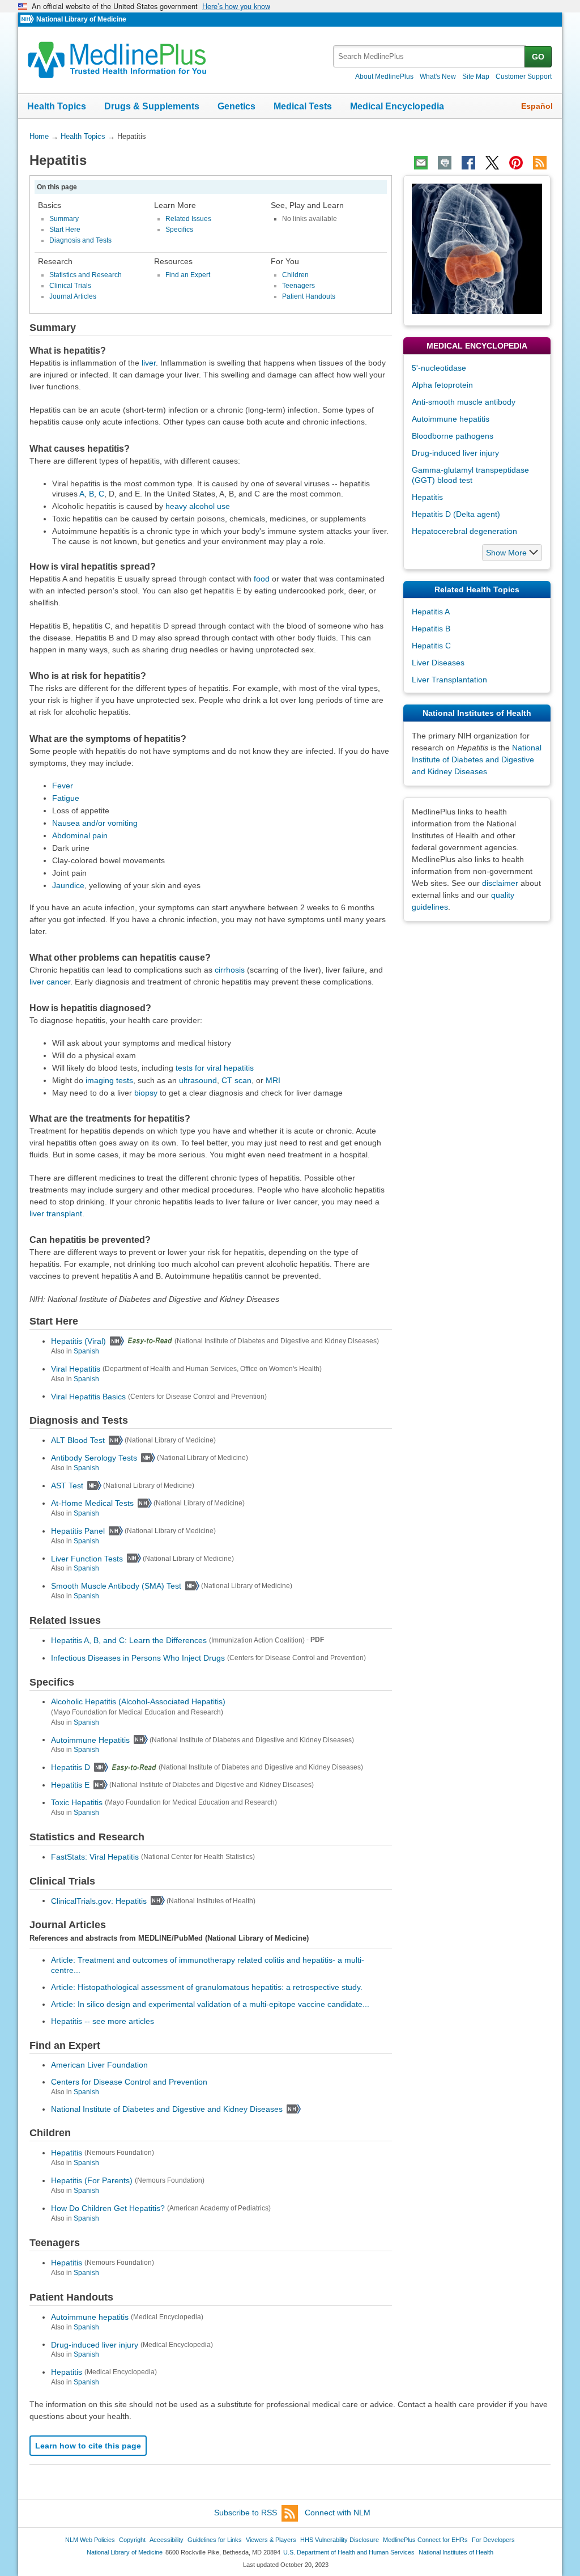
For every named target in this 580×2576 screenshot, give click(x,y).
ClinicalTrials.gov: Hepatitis (99, 1900)
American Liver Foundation (99, 2065)
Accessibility (167, 2540)
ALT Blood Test (78, 1440)
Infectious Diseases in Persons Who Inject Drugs (138, 1658)
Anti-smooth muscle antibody (464, 402)
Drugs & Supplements (152, 106)
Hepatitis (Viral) (78, 1341)
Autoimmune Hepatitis (90, 1739)
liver (149, 363)
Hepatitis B (431, 629)
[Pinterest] (516, 163)
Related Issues (188, 219)
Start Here (65, 230)
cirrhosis (230, 970)
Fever (63, 786)
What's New (438, 77)
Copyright (132, 2540)
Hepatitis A (431, 612)
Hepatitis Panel (78, 1531)
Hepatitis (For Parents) (92, 2180)
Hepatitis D (71, 1767)
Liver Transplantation (449, 680)
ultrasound (198, 1080)
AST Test (67, 1486)
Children (295, 275)
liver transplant (56, 1213)
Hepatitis (67, 2153)
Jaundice (68, 885)
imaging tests (109, 1080)
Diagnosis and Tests (80, 240)
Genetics (236, 106)
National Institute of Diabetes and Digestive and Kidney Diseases (167, 2109)
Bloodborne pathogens (453, 436)
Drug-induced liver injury (95, 2344)
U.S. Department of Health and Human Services (349, 2552)
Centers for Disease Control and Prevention (129, 2082)
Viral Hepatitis (76, 1369)
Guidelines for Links (215, 2540)
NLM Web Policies (90, 2540)
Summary (64, 219)
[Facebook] (468, 163)
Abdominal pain (80, 835)
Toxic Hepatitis (77, 1802)
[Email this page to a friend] (421, 163)
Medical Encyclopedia (397, 106)
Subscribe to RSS (246, 2513)
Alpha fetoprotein (442, 385)
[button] (512, 553)
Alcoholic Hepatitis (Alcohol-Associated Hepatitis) (138, 1701)
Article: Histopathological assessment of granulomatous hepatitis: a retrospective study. (207, 1987)
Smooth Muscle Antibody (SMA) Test (116, 1586)
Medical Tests (303, 106)
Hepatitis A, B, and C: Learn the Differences (129, 1640)
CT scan (236, 1080)
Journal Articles (73, 296)
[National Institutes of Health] (28, 20)
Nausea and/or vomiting (95, 823)
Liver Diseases (438, 663)
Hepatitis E (70, 1785)
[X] (492, 163)
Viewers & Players (271, 2540)
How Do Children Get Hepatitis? (108, 2208)
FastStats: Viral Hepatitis (95, 1857)
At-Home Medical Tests (92, 1503)
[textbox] (430, 56)
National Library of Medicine (81, 19)
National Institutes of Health (456, 2552)
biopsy (146, 1093)
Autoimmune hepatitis (90, 2317)
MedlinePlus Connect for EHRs (425, 2540)
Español (537, 106)
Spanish (86, 1351)
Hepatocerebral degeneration (464, 531)
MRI (273, 1080)
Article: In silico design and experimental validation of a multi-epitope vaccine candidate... (210, 2004)
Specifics (179, 230)
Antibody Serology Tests (94, 1458)
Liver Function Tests (87, 1558)
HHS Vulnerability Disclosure (340, 2540)
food (262, 579)
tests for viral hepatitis (215, 1068)
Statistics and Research (86, 275)
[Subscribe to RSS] (540, 163)
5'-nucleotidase (439, 368)
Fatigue (66, 798)
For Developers (493, 2540)
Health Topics (57, 106)
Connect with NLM (338, 2513)
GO (538, 57)
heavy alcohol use (198, 506)
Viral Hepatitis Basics (88, 1396)
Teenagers (298, 286)
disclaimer (500, 883)
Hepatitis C (431, 646)
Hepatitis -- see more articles (103, 2021)
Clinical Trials (70, 286)
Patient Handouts (309, 296)
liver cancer (50, 982)
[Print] (445, 163)
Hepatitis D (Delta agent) (456, 514)
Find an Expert (188, 275)
